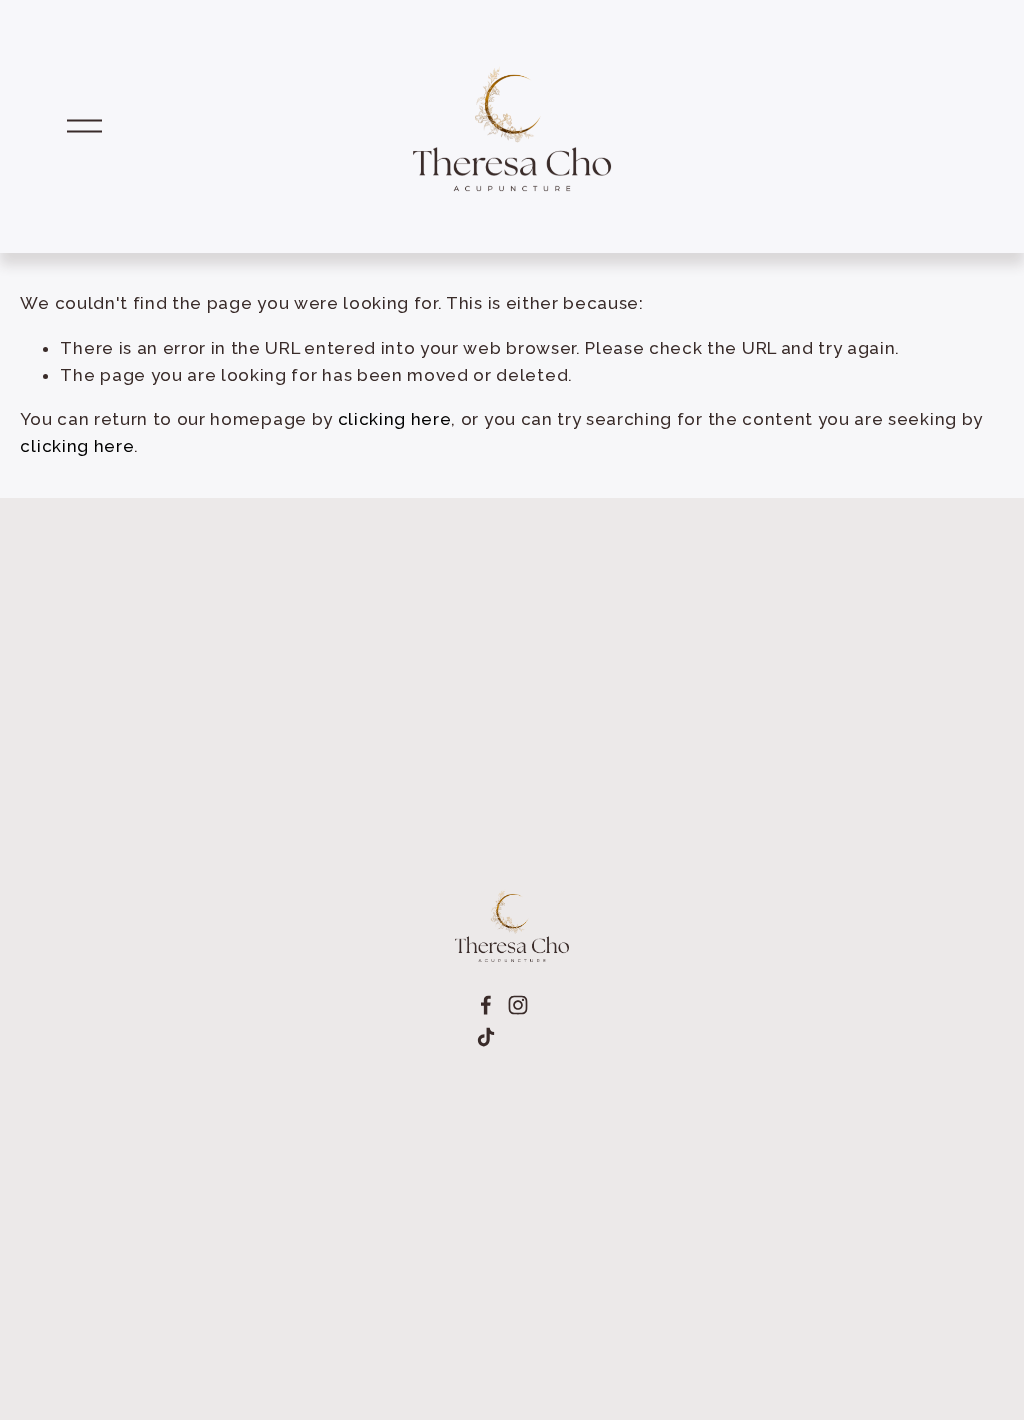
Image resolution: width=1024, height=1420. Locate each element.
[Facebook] (486, 1005)
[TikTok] (486, 1037)
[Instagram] (518, 1005)
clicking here (395, 419)
